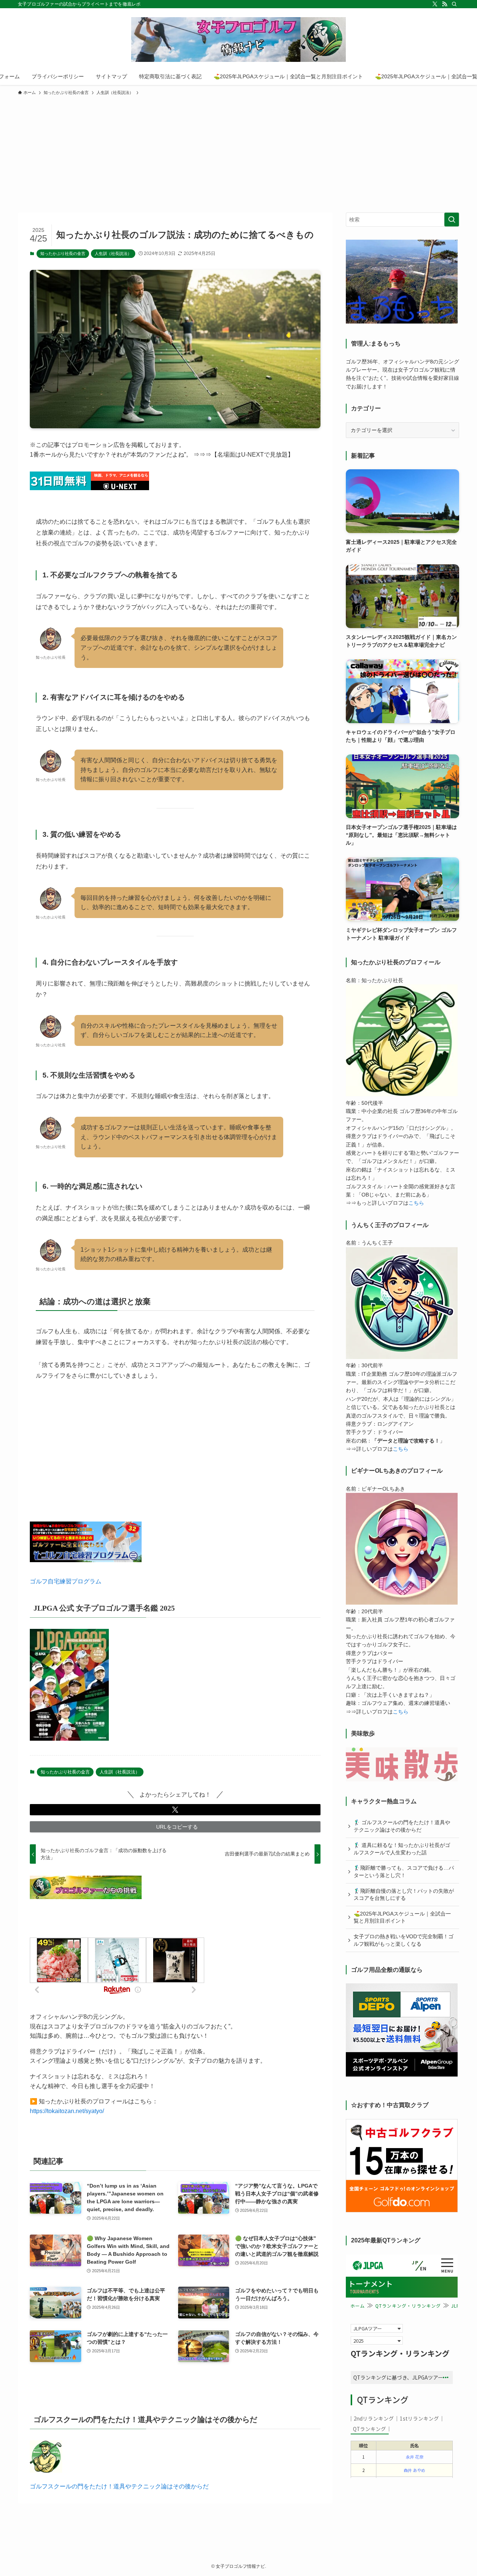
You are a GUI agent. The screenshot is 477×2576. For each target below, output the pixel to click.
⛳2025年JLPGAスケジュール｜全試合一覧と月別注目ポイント (402, 1917)
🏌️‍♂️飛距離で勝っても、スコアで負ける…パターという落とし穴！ (404, 1872)
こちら (416, 1203)
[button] (175, 1810)
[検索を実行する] (452, 220)
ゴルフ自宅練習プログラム (66, 1581)
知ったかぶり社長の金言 (63, 253)
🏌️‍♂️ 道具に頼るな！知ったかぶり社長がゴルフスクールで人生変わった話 (402, 1849)
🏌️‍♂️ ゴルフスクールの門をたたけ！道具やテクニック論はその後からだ (402, 1826)
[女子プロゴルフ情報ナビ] (238, 40)
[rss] (445, 4)
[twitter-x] (435, 4)
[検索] (454, 4)
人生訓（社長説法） (113, 253)
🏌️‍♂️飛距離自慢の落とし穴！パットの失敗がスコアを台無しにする (404, 1895)
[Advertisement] (238, 152)
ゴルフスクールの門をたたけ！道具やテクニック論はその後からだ (119, 2486)
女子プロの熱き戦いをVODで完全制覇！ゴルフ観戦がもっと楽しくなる (404, 1940)
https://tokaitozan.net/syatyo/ (67, 2111)
